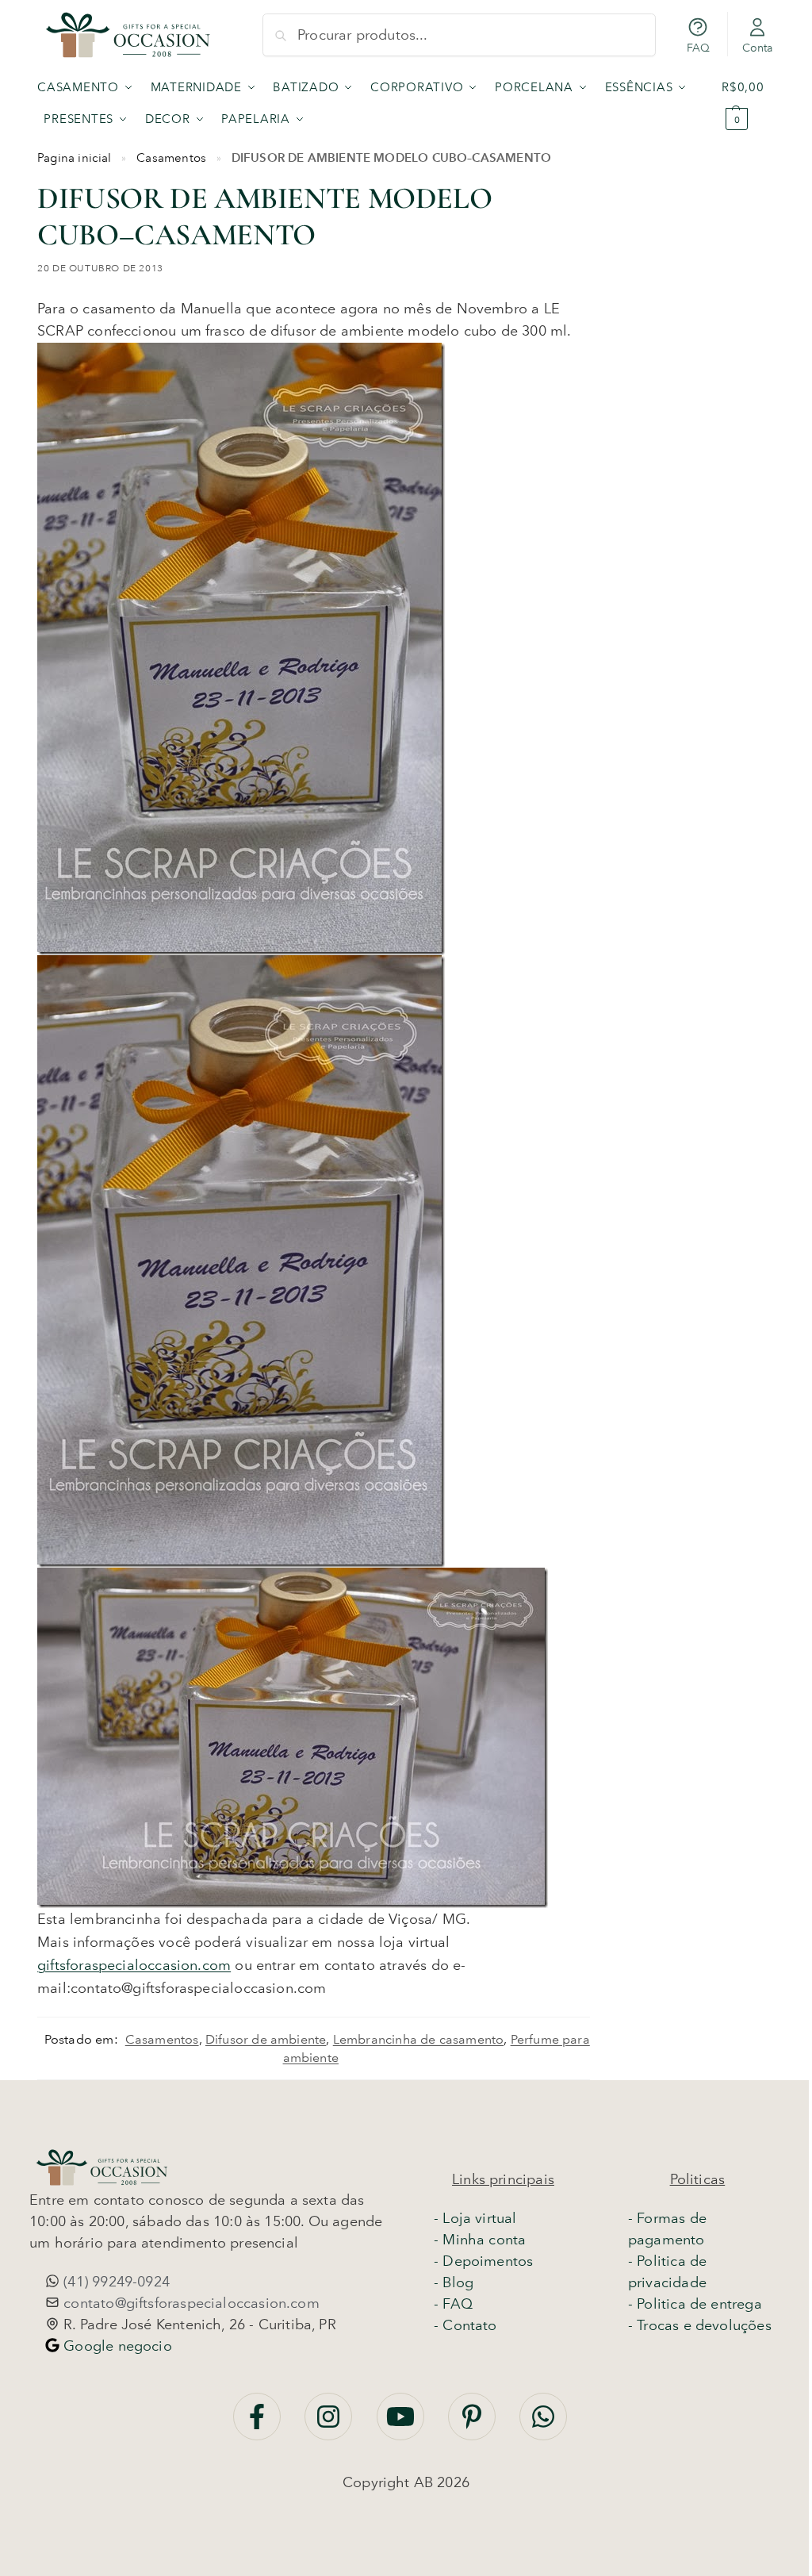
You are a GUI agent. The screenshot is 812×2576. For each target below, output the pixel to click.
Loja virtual (479, 2218)
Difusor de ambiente (266, 2039)
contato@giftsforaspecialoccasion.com (190, 2303)
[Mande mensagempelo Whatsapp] (543, 2424)
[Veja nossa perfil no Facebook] (259, 2424)
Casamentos (171, 158)
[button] (748, 103)
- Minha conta (480, 2240)
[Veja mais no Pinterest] (474, 2424)
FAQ (699, 48)
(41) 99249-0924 (115, 2282)
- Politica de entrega (695, 2304)
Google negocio (116, 2346)
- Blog (454, 2282)
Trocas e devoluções (704, 2325)
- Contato (465, 2325)
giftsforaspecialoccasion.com (134, 1965)
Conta (758, 48)
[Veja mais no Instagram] (330, 2424)
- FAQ (453, 2304)
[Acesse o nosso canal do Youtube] (402, 2424)
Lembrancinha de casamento (419, 2039)
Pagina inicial (75, 158)
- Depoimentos (483, 2261)
